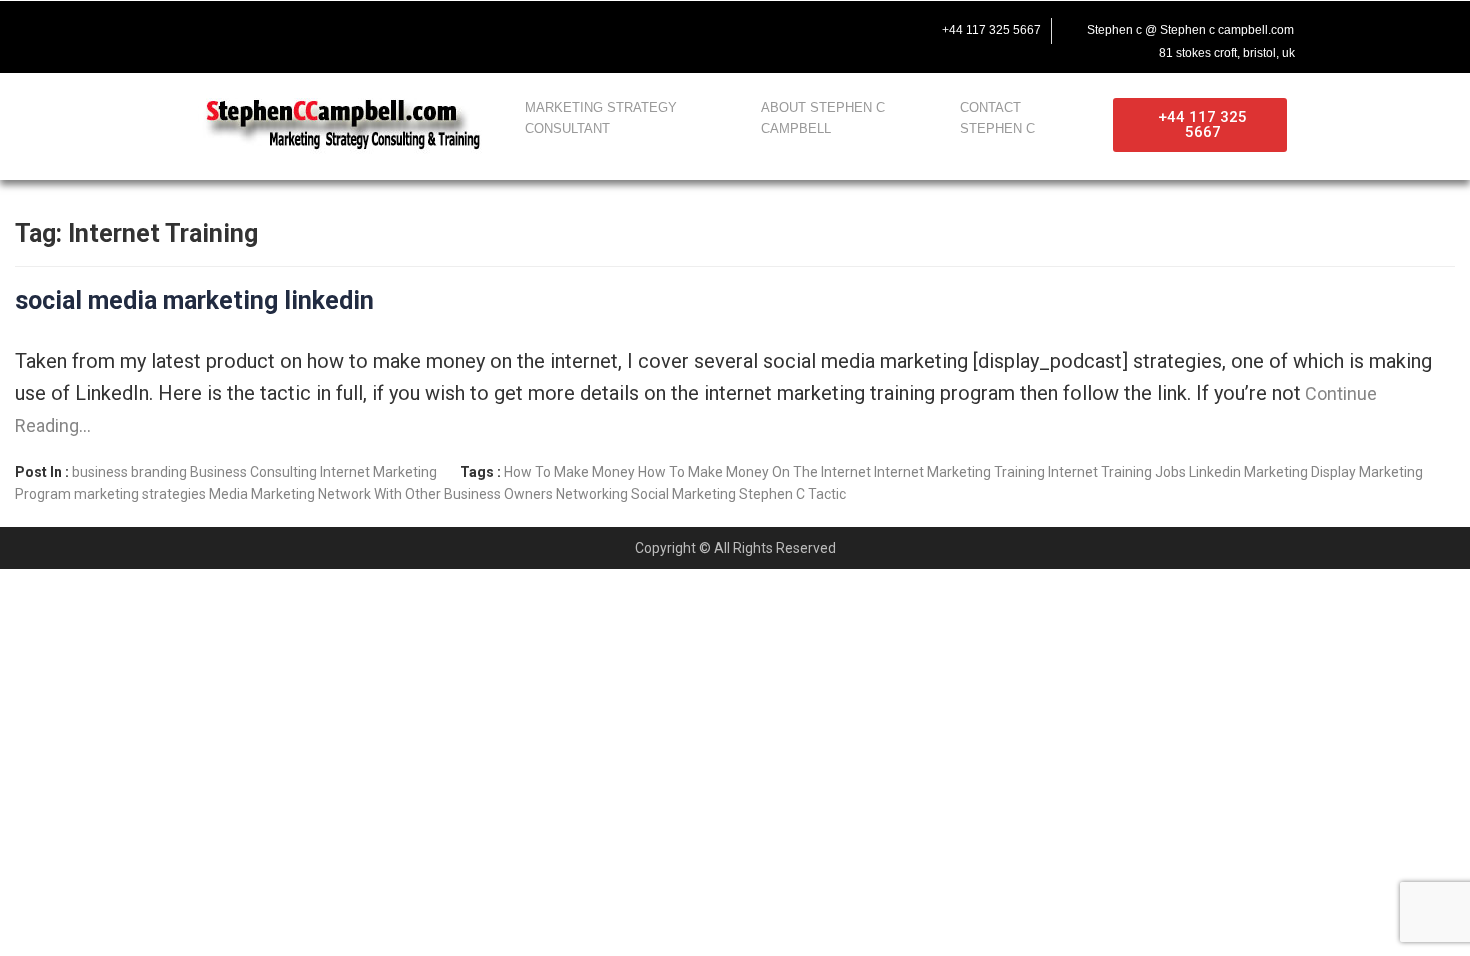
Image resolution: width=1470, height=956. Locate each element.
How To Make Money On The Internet (754, 472)
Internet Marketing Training (959, 472)
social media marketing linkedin (194, 300)
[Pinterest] (359, 27)
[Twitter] (233, 27)
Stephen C (772, 494)
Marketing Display (1300, 472)
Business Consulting (253, 472)
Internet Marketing (378, 472)
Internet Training (1100, 472)
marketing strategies (140, 494)
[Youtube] (275, 27)
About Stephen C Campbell (823, 118)
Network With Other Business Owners (435, 494)
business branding (129, 472)
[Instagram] (317, 27)
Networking (592, 494)
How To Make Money (569, 472)
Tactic (827, 494)
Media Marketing (262, 494)
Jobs (1170, 472)
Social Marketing (683, 494)
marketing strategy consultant (601, 118)
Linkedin (1215, 472)
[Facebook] (191, 27)
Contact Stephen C (997, 118)
